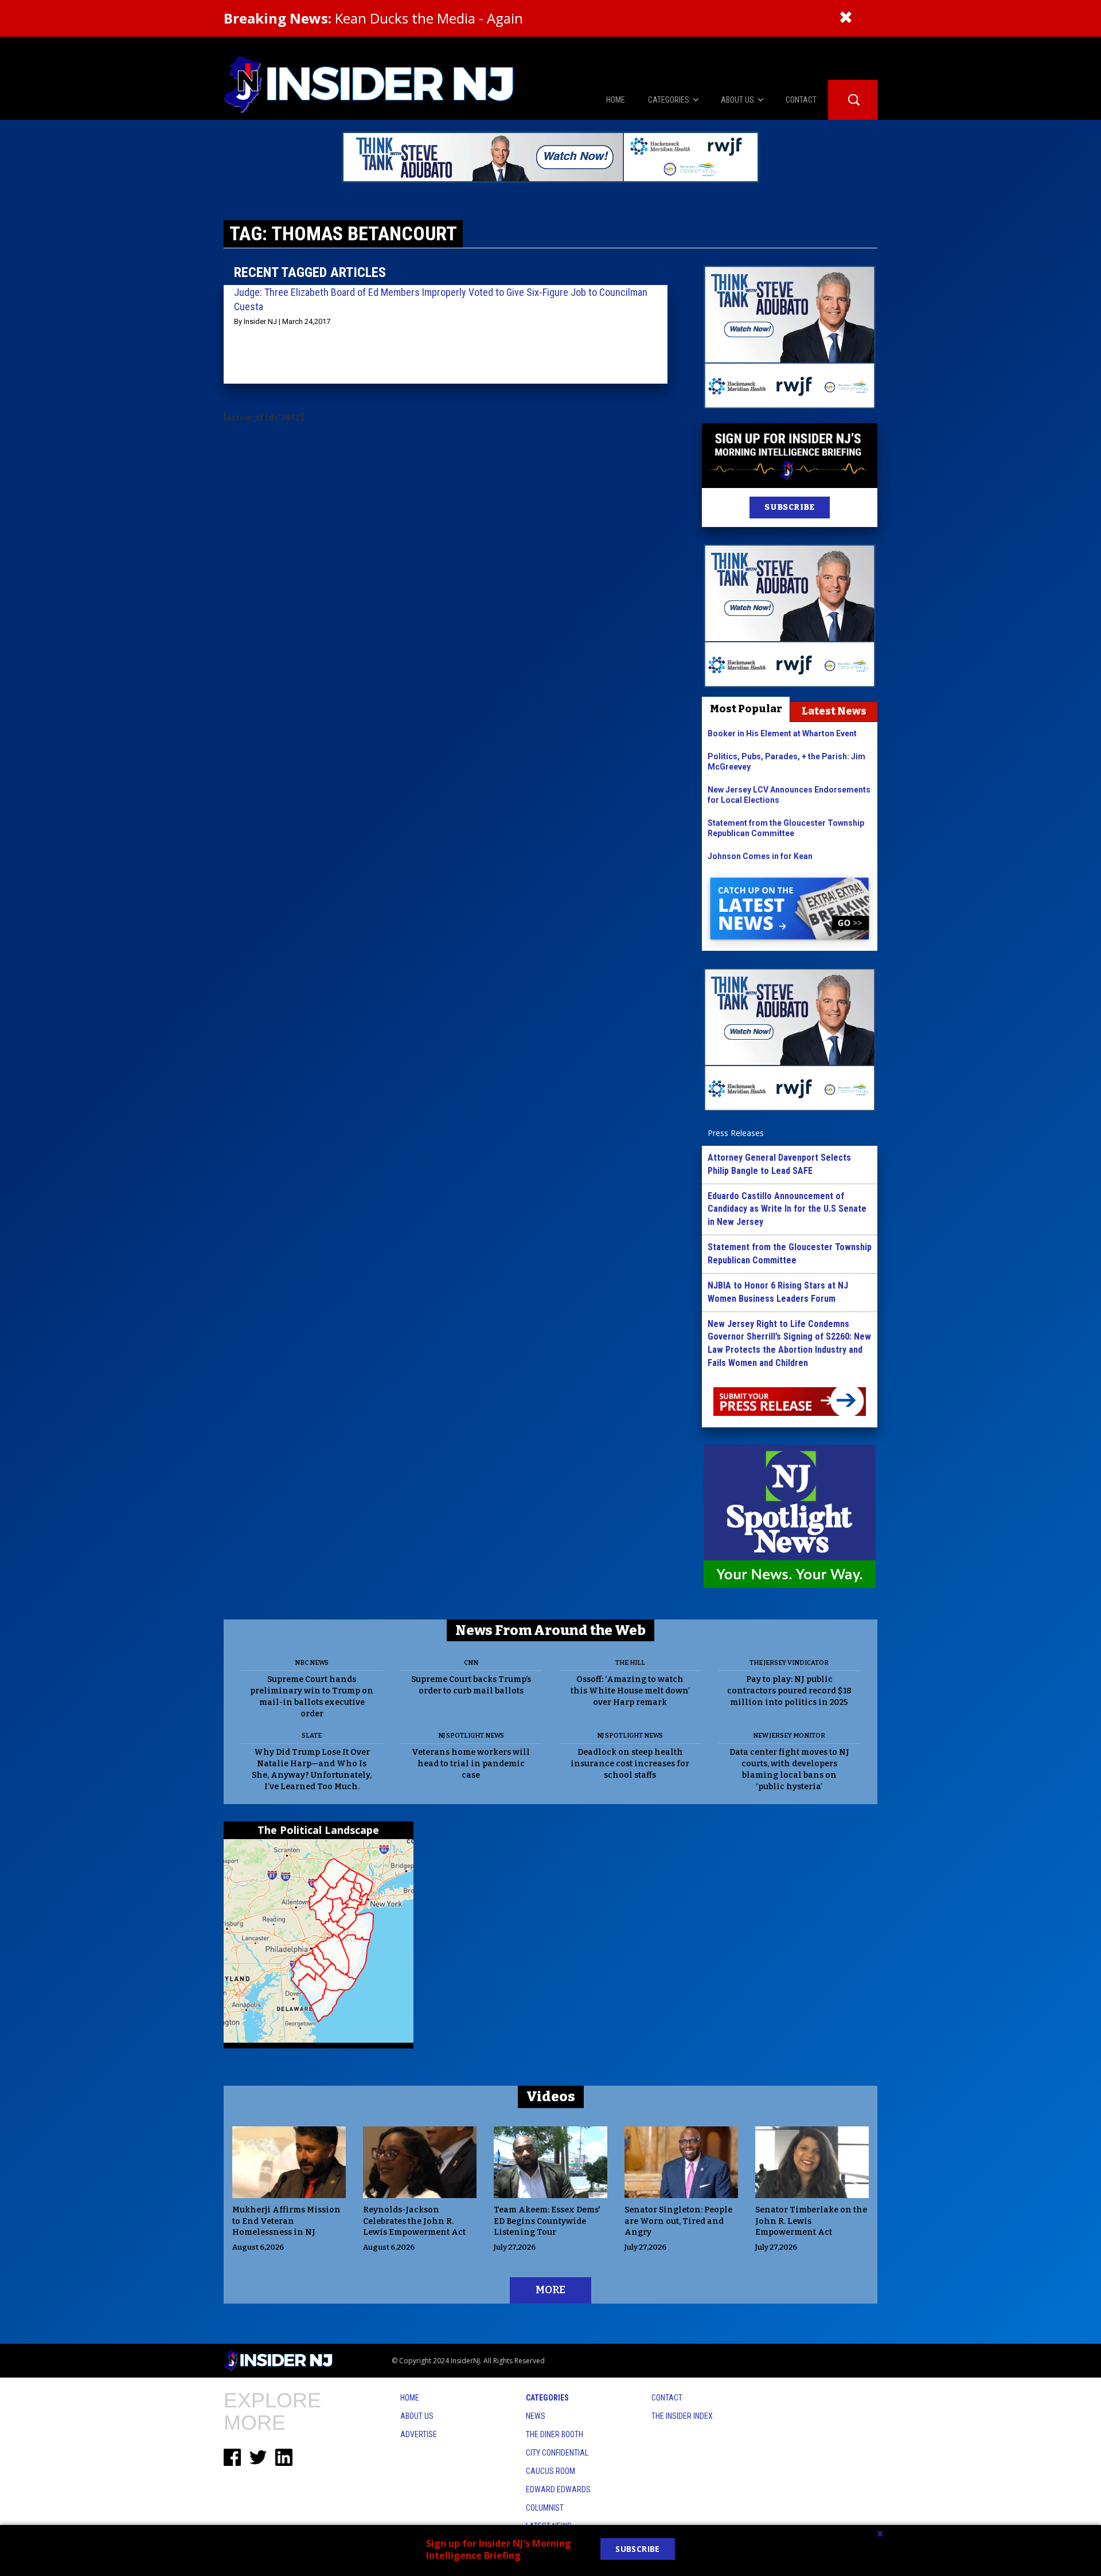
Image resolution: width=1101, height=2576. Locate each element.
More (550, 2290)
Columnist (545, 2508)
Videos (551, 2097)
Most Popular (746, 709)
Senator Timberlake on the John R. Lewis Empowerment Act (811, 2221)
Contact (667, 2398)
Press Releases (736, 1133)
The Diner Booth (555, 2434)
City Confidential (557, 2453)
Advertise (419, 2434)
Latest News (834, 711)
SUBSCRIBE (789, 507)
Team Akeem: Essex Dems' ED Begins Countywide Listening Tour (547, 2221)
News (536, 2416)
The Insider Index (682, 2416)
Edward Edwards (558, 2489)
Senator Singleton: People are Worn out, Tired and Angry (678, 2221)
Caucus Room (550, 2471)
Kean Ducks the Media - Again (373, 18)
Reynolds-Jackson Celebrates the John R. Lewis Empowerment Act (414, 2221)
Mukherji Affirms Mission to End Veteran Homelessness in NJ (286, 2221)
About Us (417, 2416)
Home (410, 2398)
